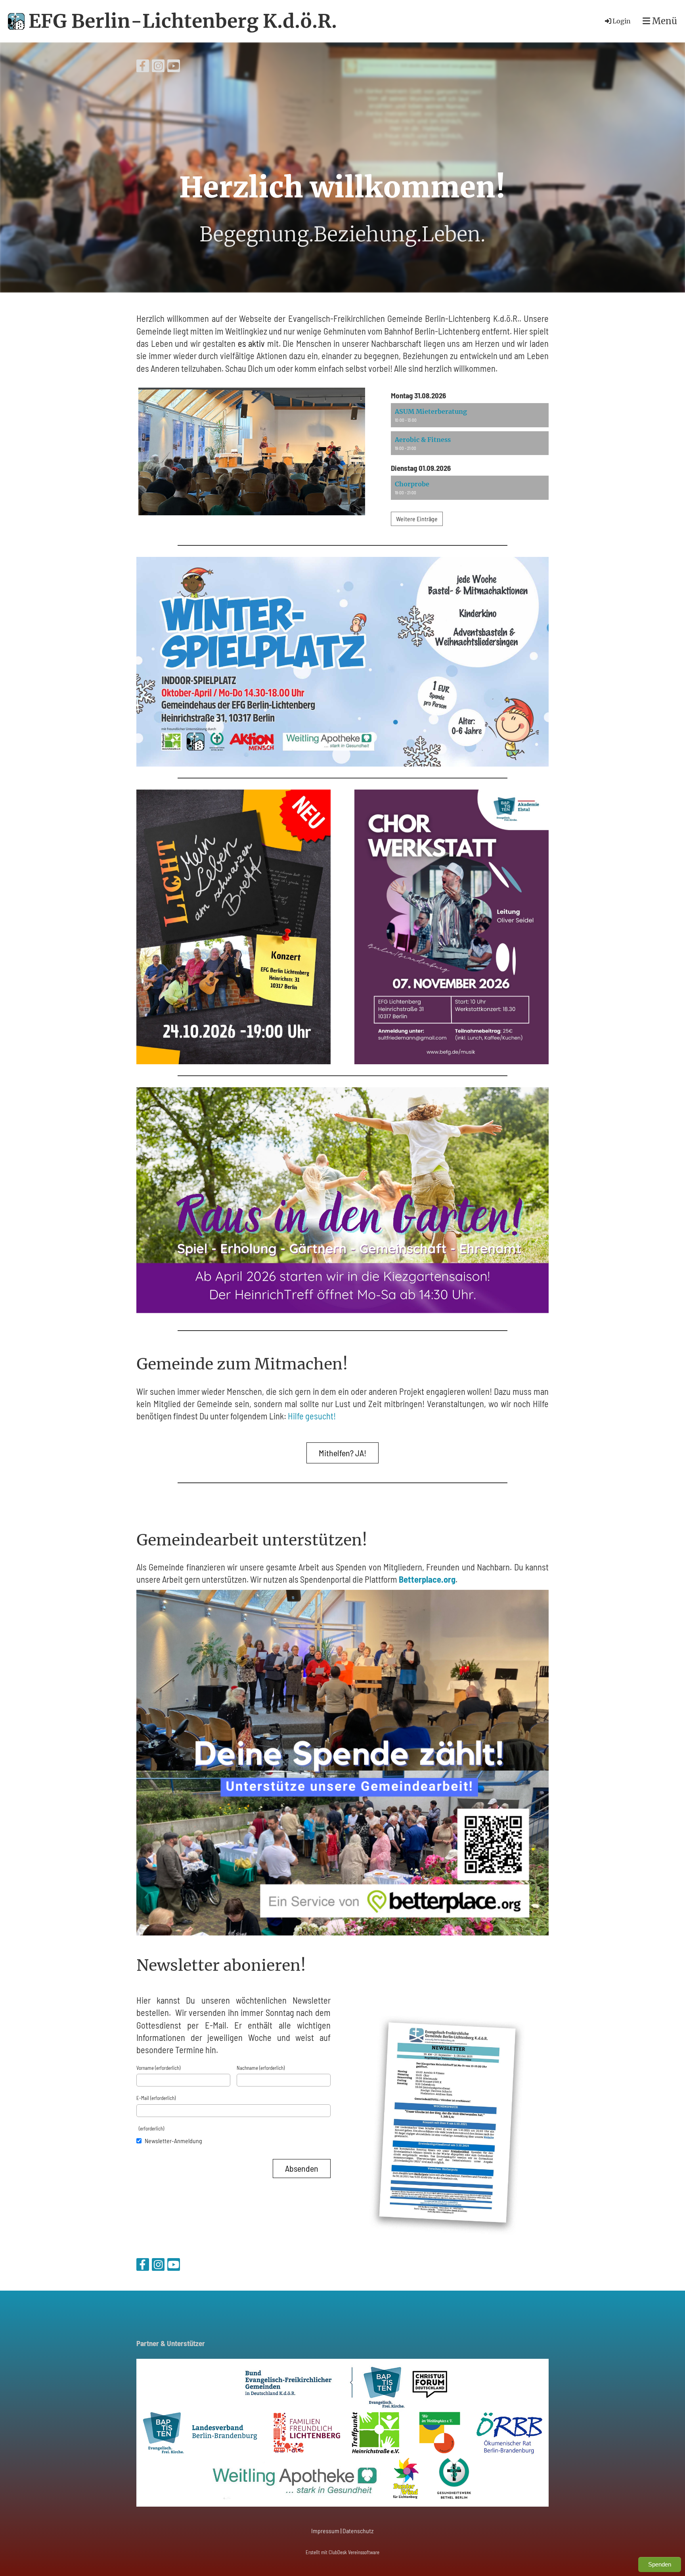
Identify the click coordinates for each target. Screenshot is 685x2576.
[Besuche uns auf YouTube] (174, 67)
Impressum (325, 2531)
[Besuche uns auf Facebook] (143, 67)
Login (622, 21)
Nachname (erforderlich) (261, 2068)
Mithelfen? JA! (342, 1453)
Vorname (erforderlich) (158, 2068)
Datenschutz (358, 2531)
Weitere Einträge (417, 519)
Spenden (660, 2564)
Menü (664, 21)
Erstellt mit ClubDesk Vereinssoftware (342, 2552)
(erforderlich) (150, 2128)
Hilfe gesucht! (312, 1416)
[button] (470, 415)
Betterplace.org (427, 1579)
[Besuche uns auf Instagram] (158, 67)
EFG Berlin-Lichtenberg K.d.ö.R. (183, 21)
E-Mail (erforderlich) (156, 2098)
